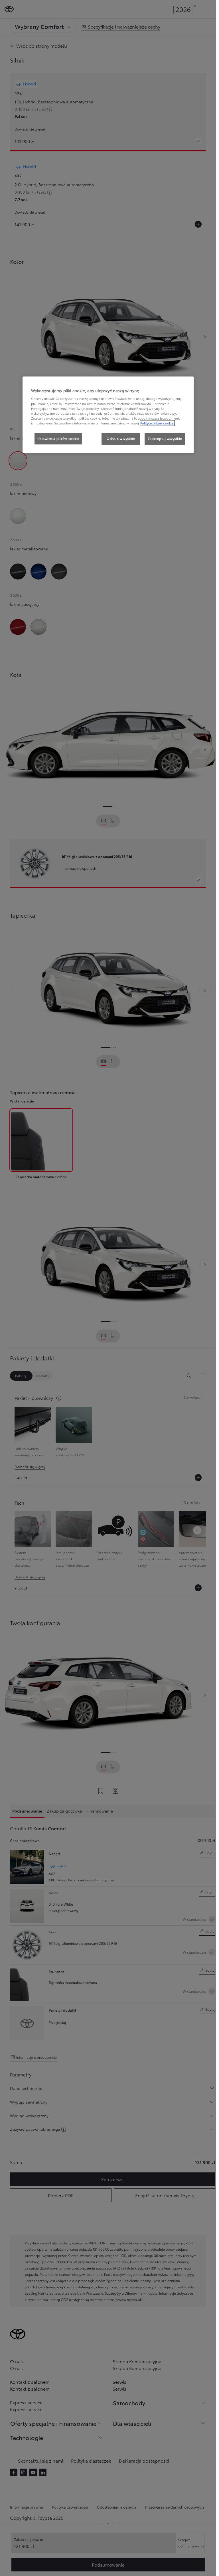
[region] (108, 415)
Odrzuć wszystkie (121, 438)
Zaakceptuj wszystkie (165, 438)
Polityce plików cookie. (157, 423)
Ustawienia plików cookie (58, 438)
